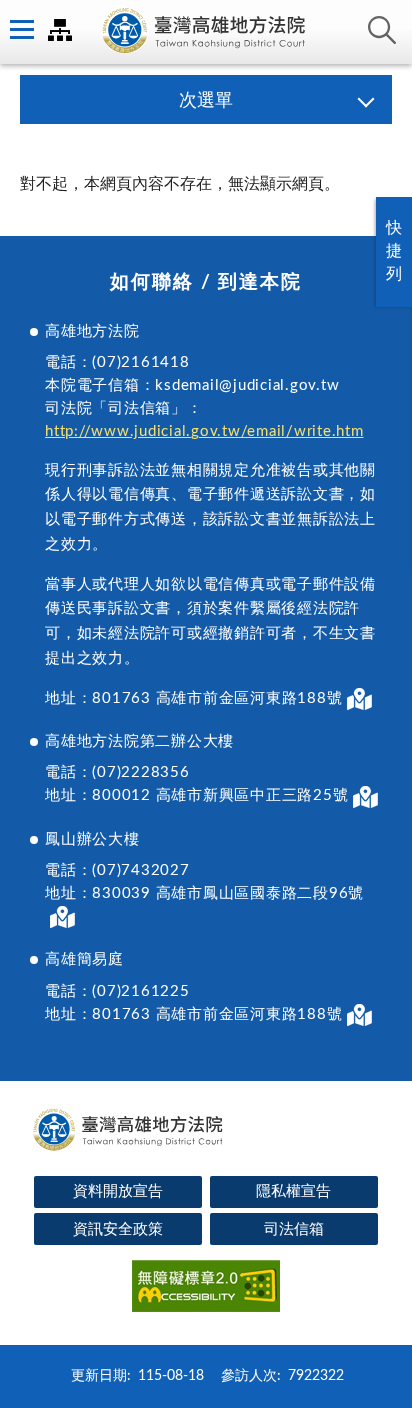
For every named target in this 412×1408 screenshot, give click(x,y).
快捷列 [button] (394, 251)
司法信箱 (294, 1229)
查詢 (382, 30)
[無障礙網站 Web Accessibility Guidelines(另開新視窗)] (206, 1289)
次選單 (206, 101)
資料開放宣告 (118, 1191)
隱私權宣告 (293, 1191)
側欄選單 (20, 30)
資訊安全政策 (118, 1229)
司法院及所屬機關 (60, 30)
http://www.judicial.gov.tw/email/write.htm (204, 431)
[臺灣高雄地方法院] (206, 32)
